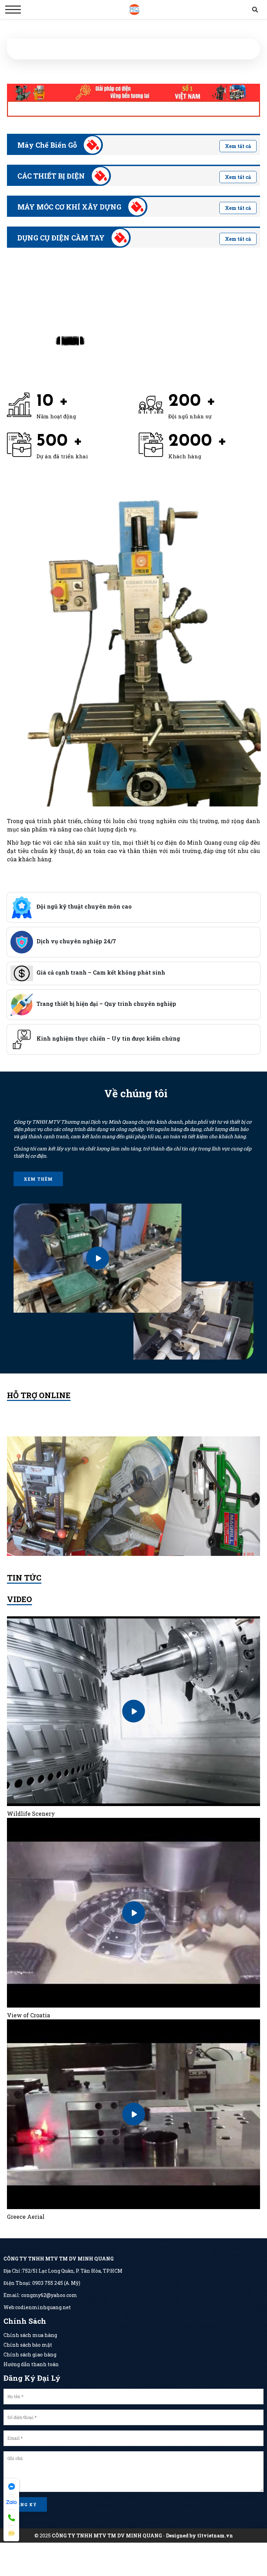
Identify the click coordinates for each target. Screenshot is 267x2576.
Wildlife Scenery (31, 1814)
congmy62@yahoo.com (49, 2295)
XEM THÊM (38, 1179)
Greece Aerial (26, 2217)
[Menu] (13, 10)
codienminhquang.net (43, 2307)
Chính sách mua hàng (30, 2335)
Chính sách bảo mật (28, 2345)
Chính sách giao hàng (30, 2355)
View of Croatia (29, 2015)
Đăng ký (25, 2504)
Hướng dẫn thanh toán (31, 2364)
